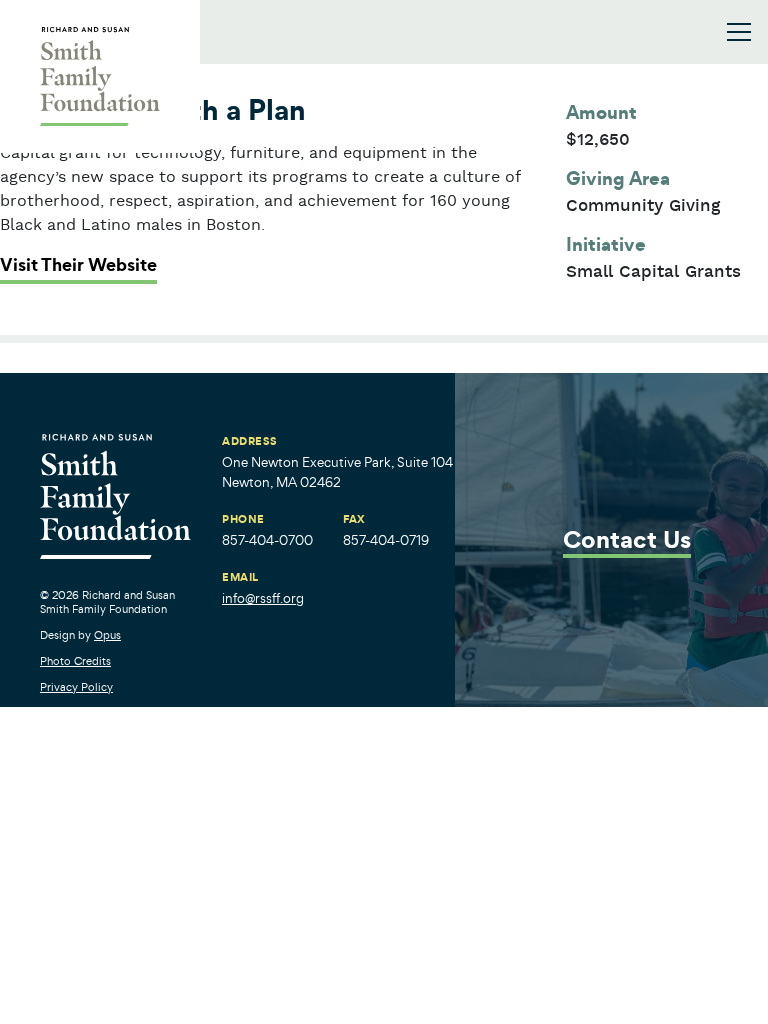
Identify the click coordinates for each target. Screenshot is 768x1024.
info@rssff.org (263, 598)
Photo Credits (75, 661)
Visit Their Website (78, 265)
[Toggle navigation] (739, 32)
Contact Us (627, 541)
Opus (107, 635)
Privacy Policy (76, 687)
